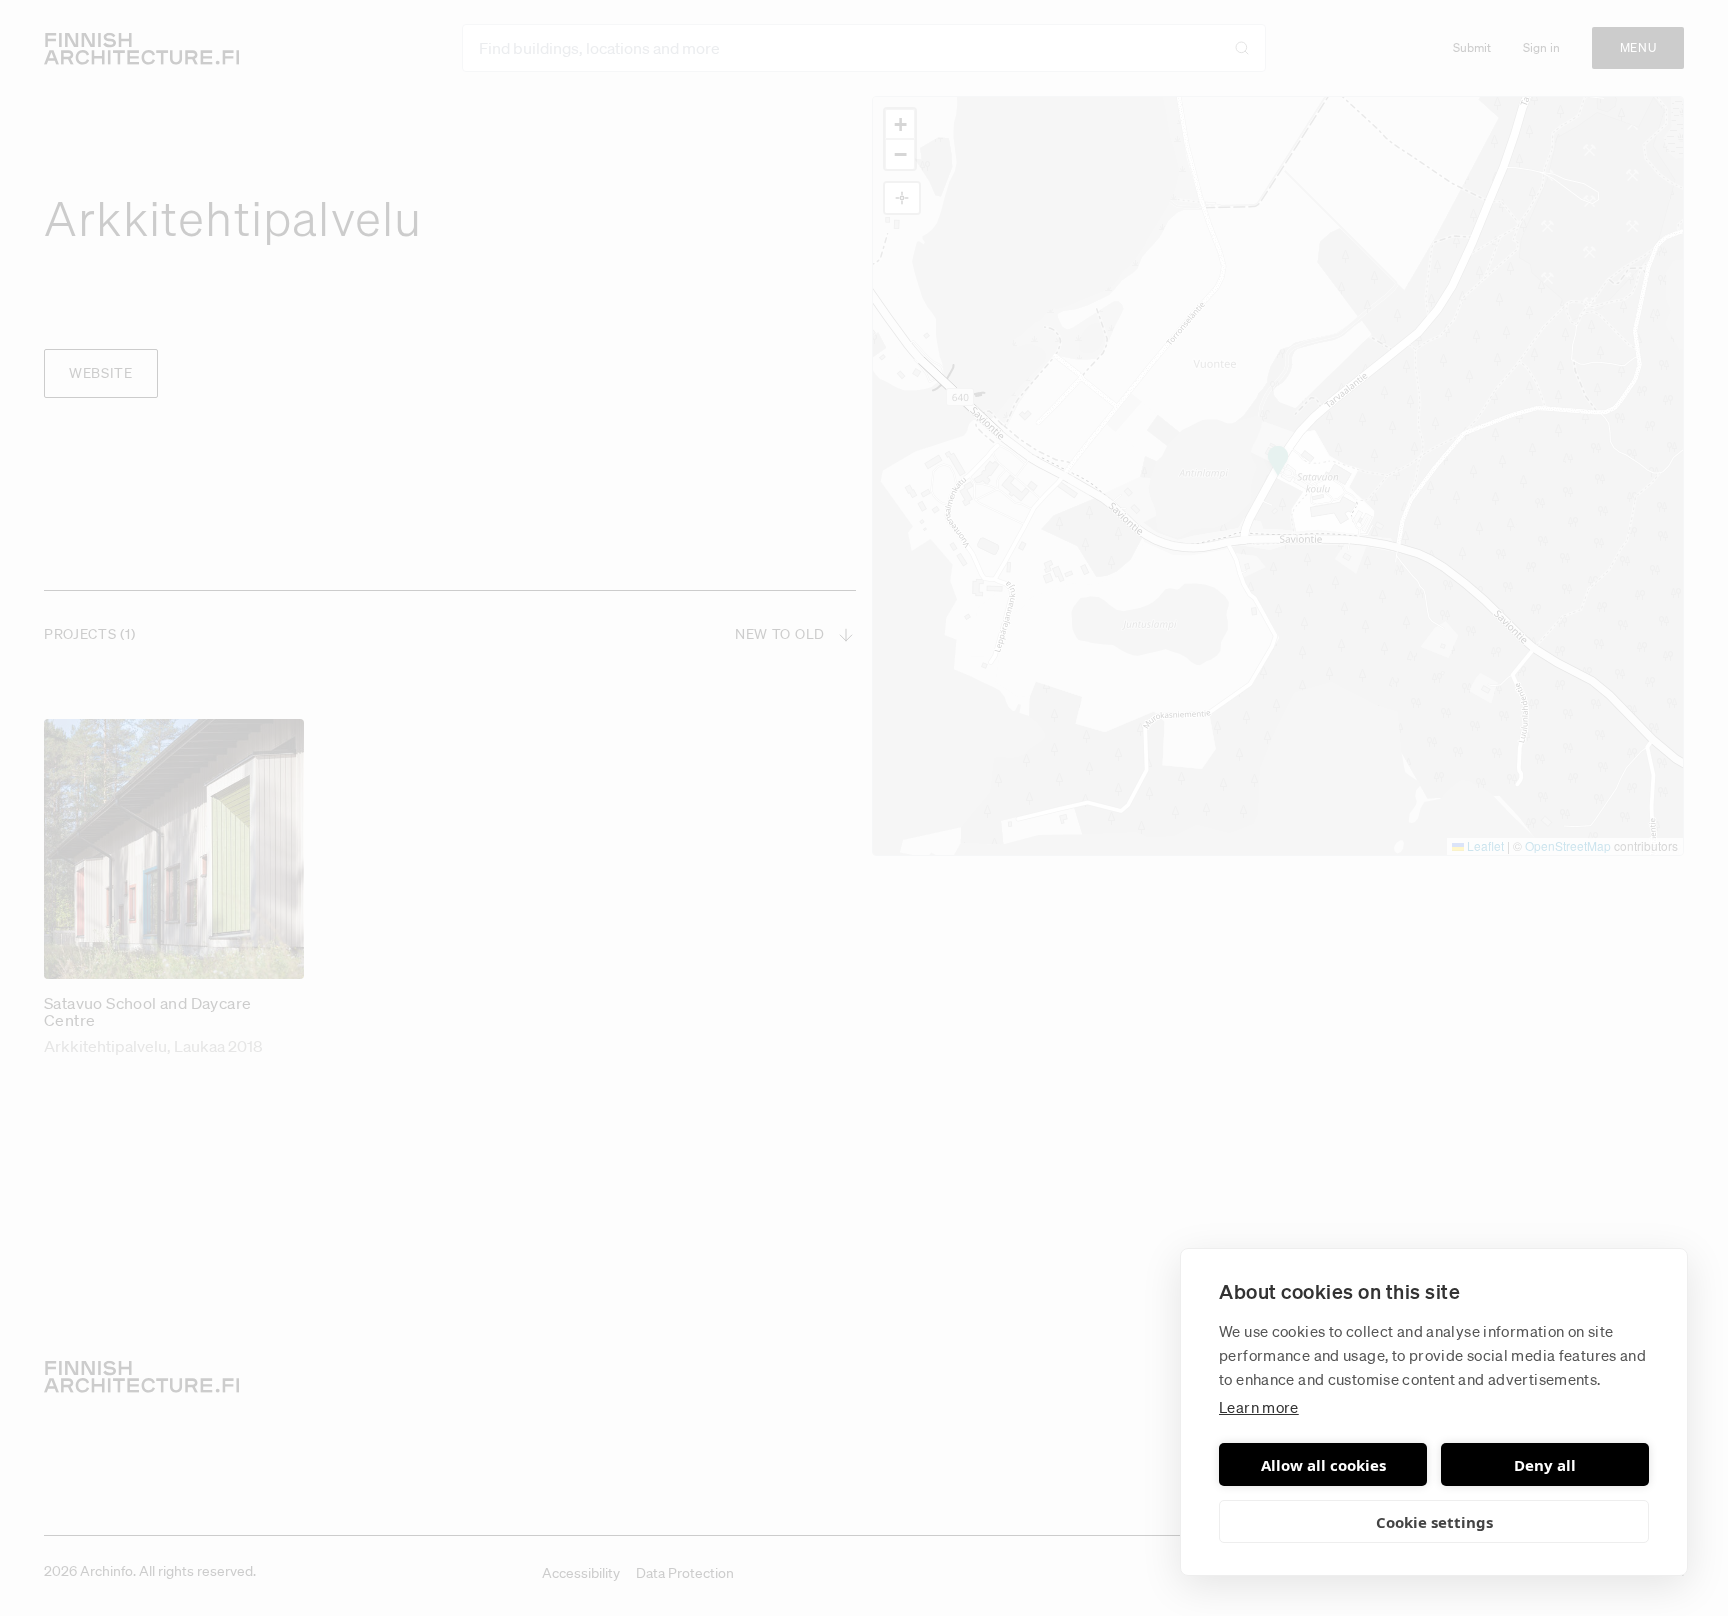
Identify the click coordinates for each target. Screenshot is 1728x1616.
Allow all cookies (1323, 1465)
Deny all (1545, 1465)
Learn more (1259, 1407)
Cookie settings (1434, 1522)
